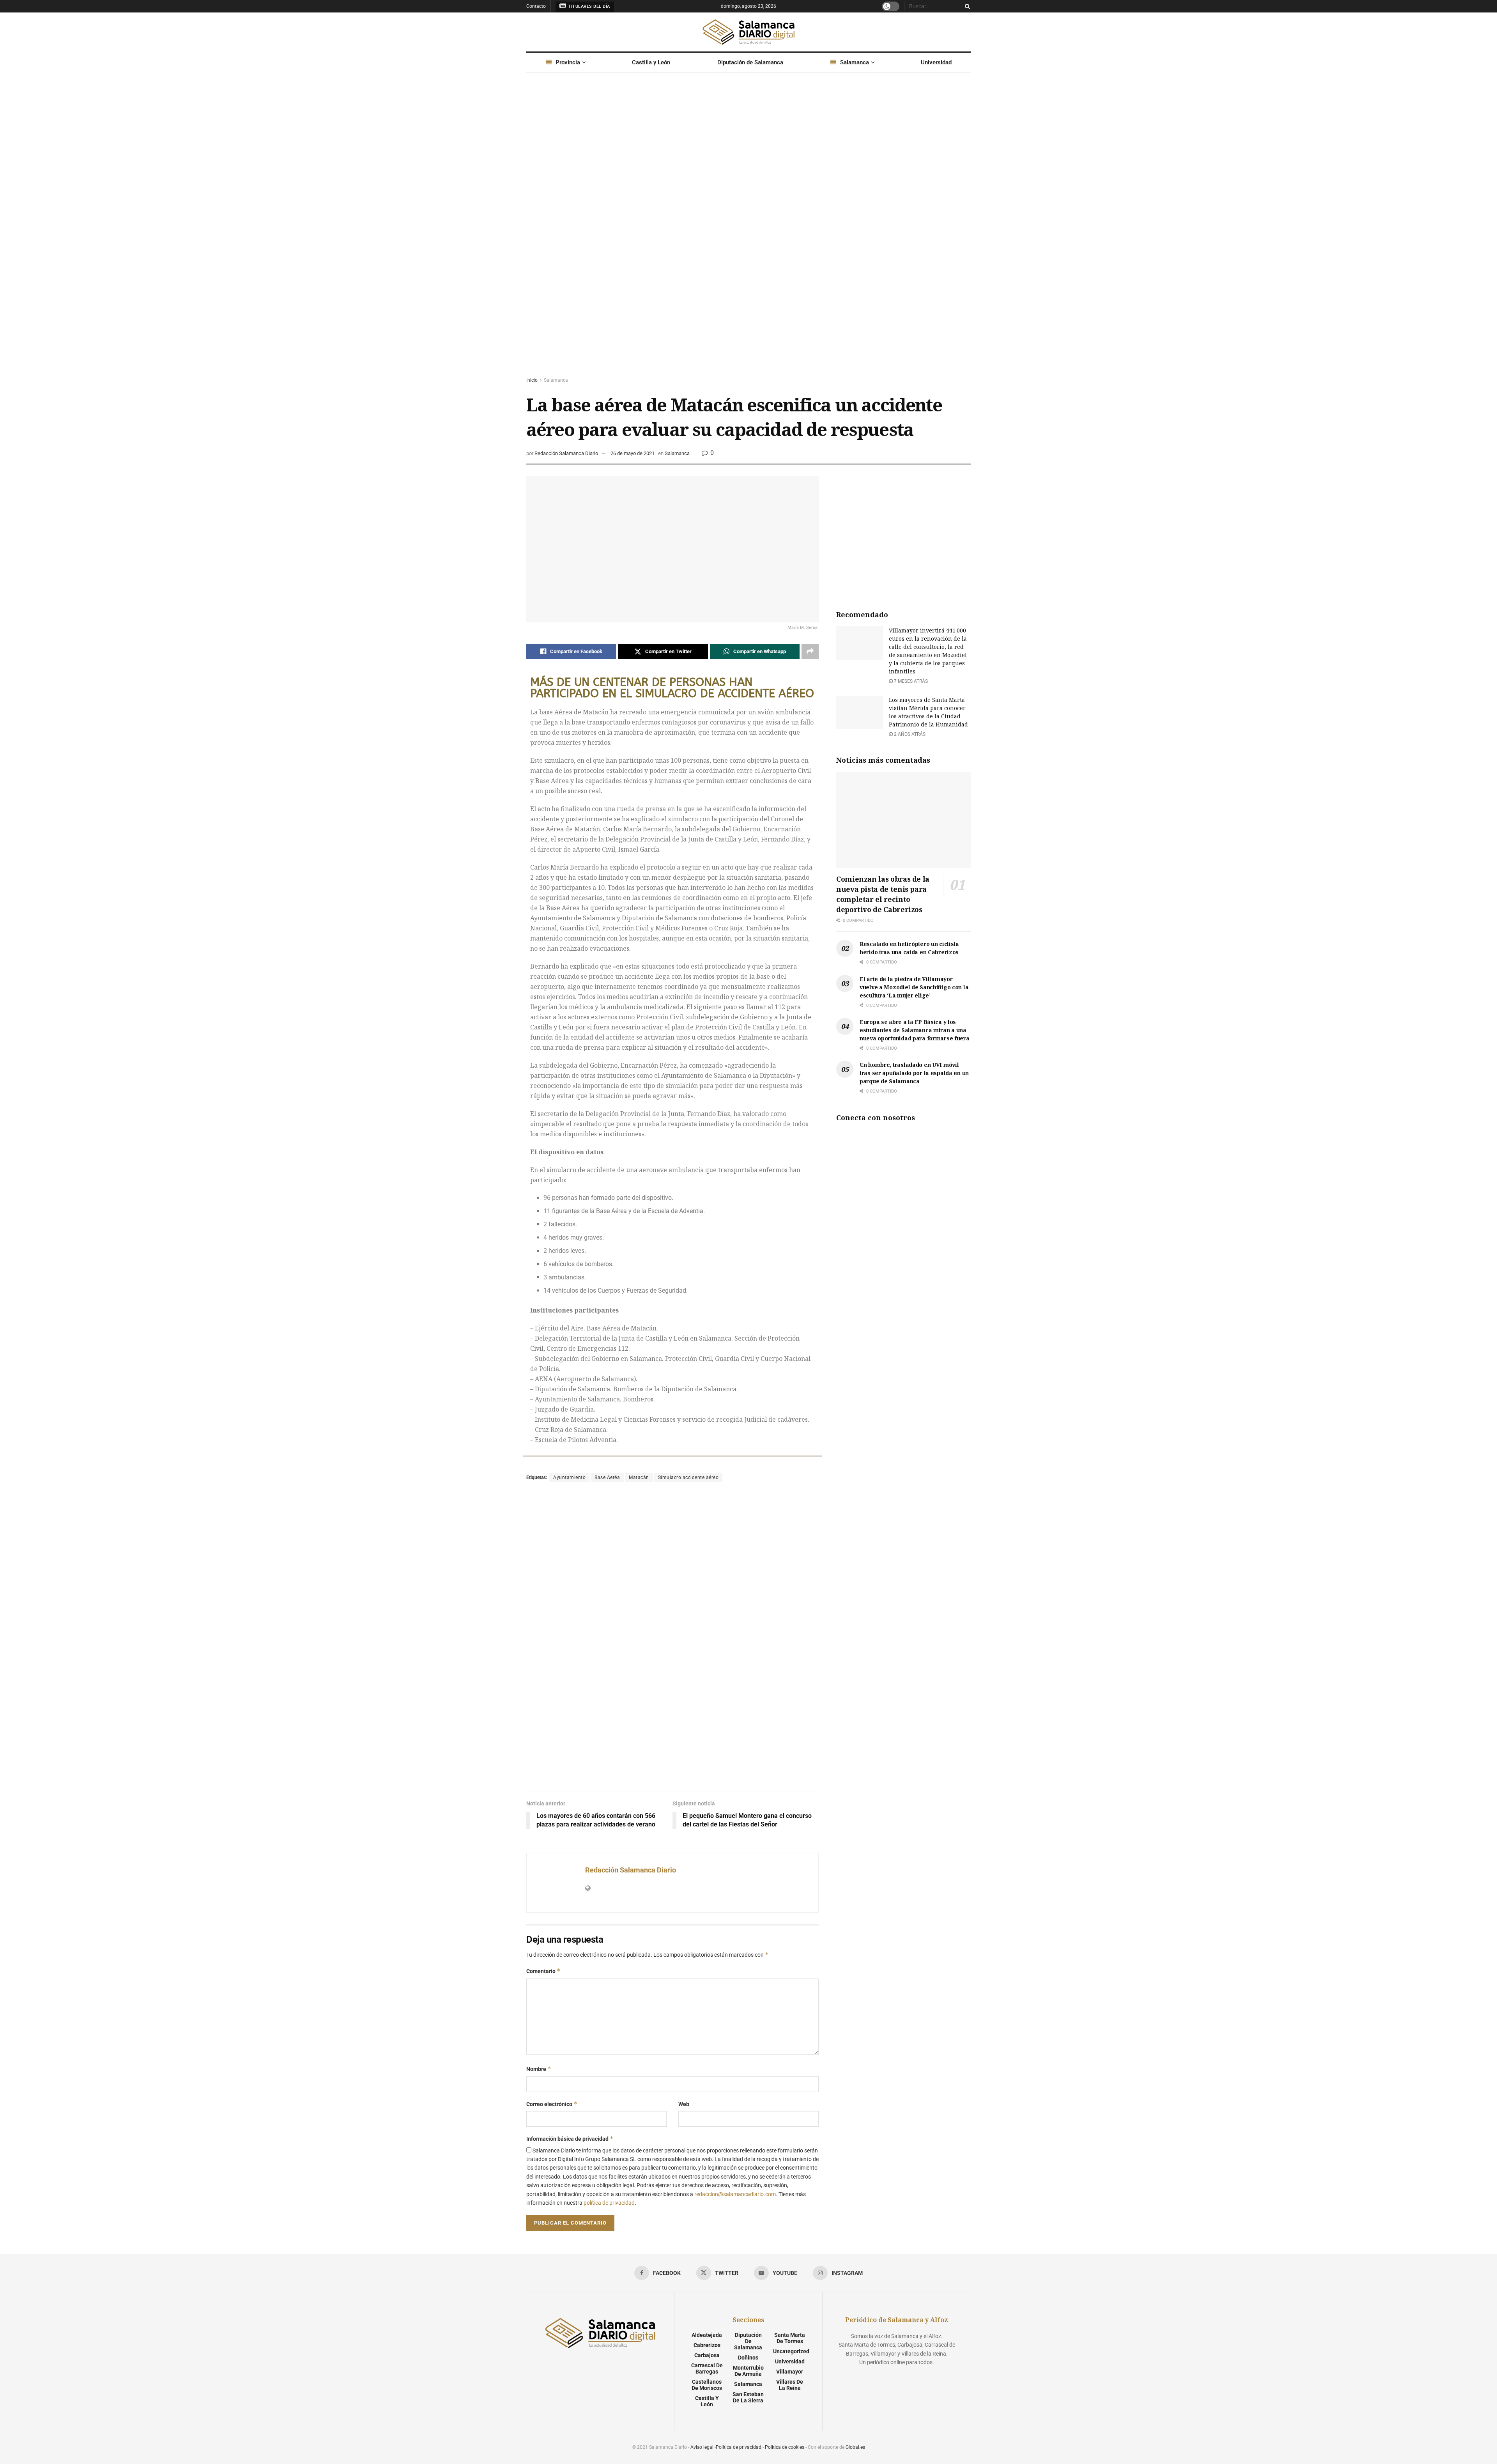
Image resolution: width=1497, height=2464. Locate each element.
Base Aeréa (607, 1477)
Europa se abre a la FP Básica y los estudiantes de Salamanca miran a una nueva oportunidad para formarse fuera (915, 1030)
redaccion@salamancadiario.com (735, 2194)
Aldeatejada (707, 2335)
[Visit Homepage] (748, 32)
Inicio (532, 380)
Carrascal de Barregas (707, 2368)
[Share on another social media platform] (810, 652)
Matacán (639, 1477)
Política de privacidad (739, 2447)
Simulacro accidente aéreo (688, 1477)
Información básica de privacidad (570, 2139)
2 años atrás (909, 734)
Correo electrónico (552, 2104)
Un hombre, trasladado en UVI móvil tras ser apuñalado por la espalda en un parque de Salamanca (914, 1073)
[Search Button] (966, 6)
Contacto (536, 6)
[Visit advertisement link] (748, 232)
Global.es (855, 2447)
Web (684, 2104)
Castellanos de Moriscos (707, 2385)
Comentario (543, 1971)
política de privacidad (609, 2203)
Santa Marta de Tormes (790, 2338)
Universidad (936, 62)
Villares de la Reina (790, 2385)
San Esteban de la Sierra (748, 2397)
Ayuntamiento (569, 1477)
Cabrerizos (707, 2345)
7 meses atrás (910, 681)
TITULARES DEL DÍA (588, 6)
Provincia (568, 62)
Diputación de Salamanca (750, 62)
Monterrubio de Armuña (748, 2371)
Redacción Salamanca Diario (566, 453)
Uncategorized (791, 2351)
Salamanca (855, 62)
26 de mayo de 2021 (633, 453)
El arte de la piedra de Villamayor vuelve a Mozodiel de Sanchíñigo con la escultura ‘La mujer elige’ (914, 987)
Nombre (539, 2069)
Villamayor (790, 2372)
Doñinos (748, 2358)
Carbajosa (707, 2355)
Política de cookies (785, 2447)
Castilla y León (651, 62)
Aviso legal (702, 2447)
